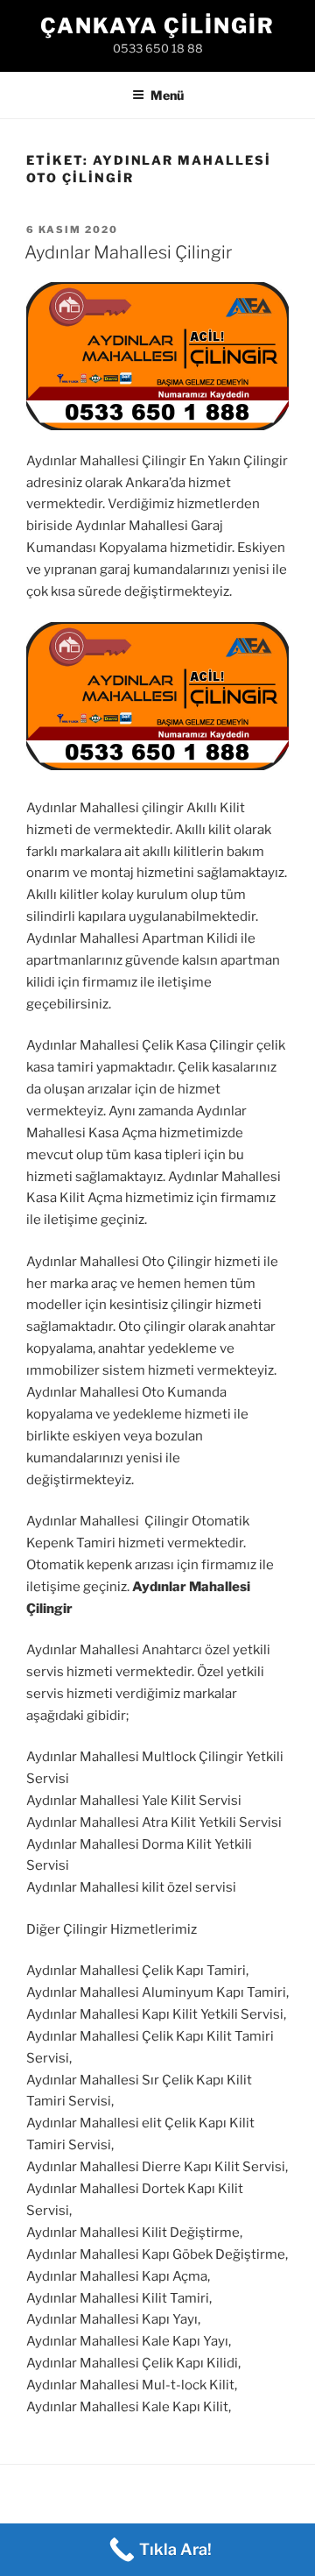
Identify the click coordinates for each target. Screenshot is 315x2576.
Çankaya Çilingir (157, 26)
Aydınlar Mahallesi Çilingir (128, 252)
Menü (167, 95)
